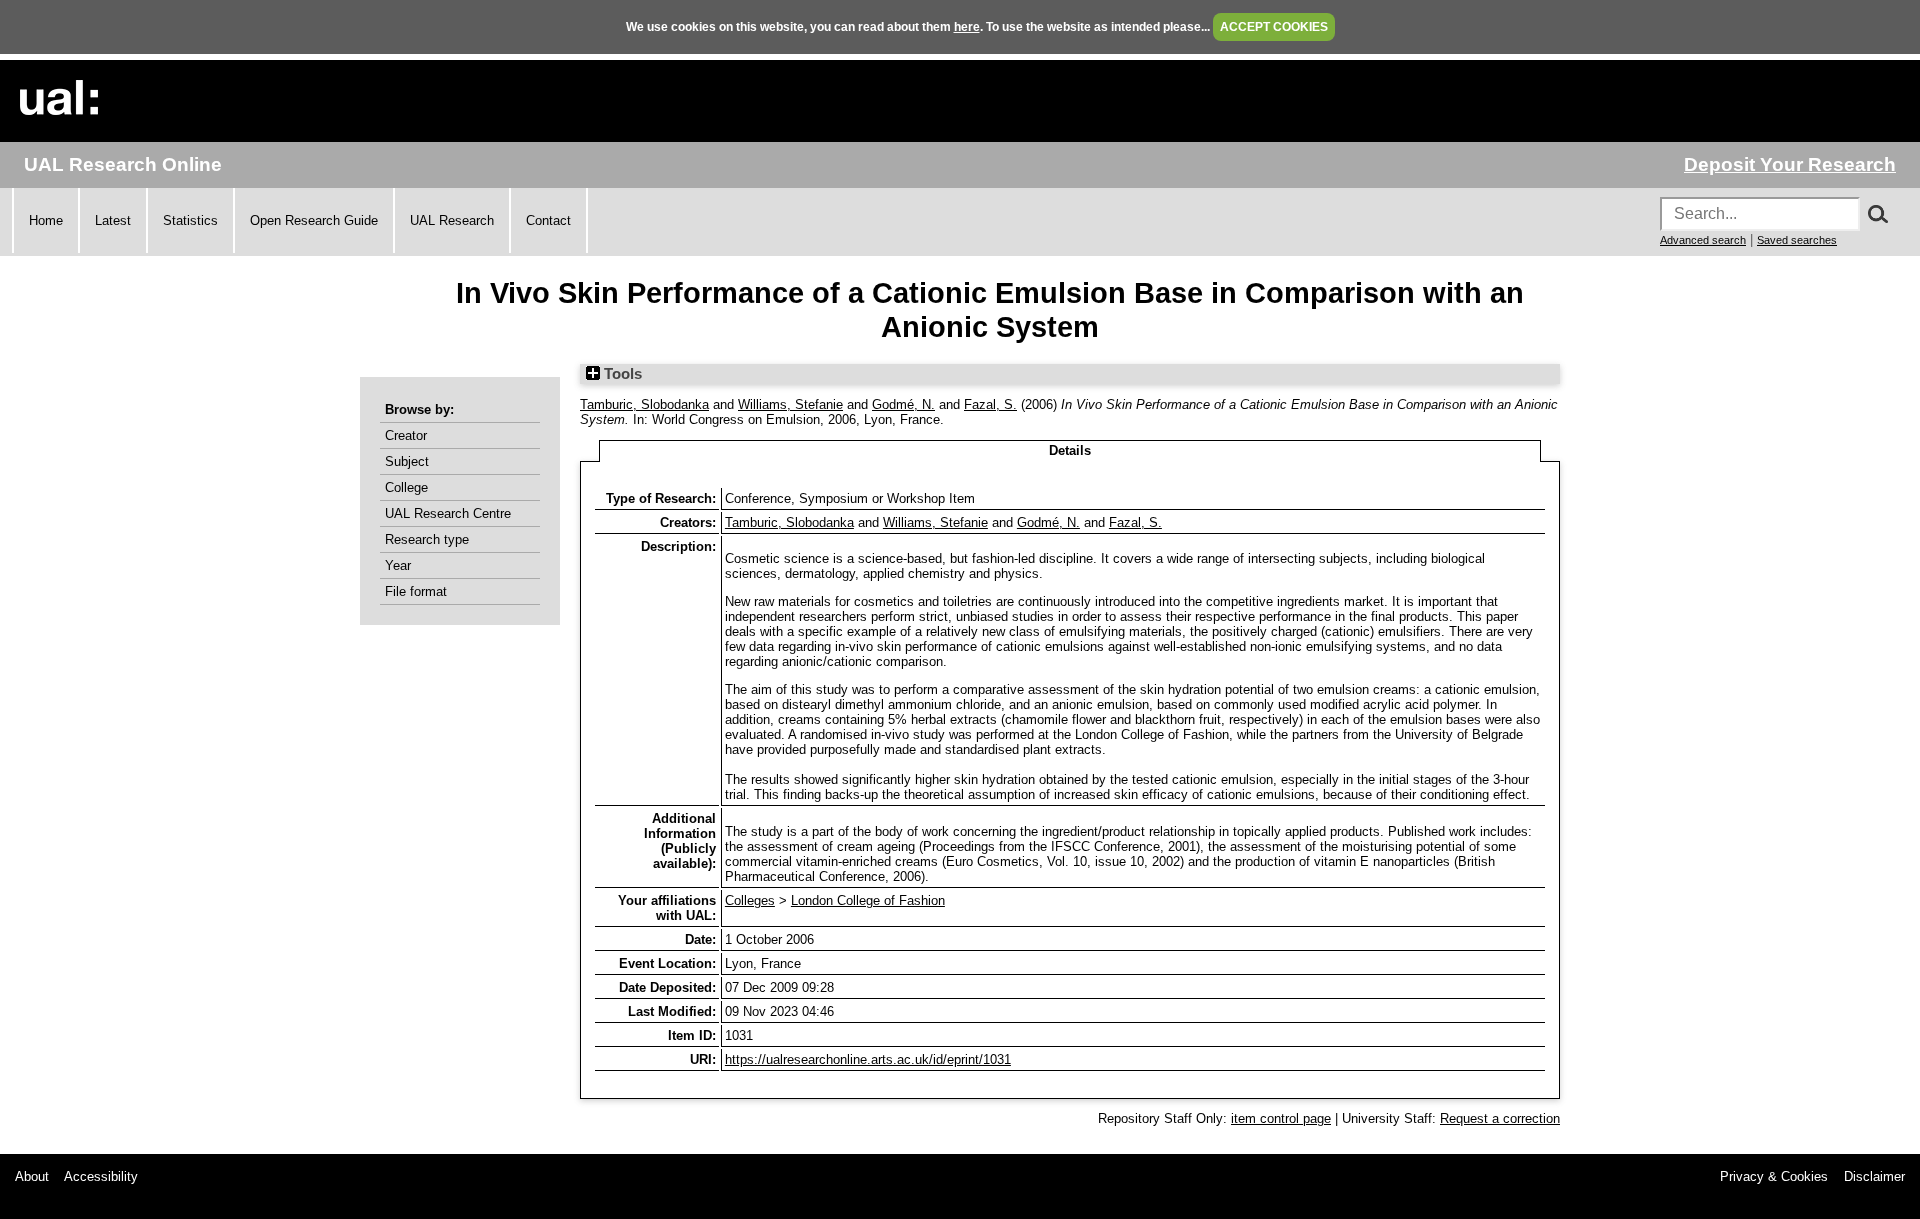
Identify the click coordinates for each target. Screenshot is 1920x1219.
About (32, 1176)
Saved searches (1797, 240)
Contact (548, 220)
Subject (407, 461)
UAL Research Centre (448, 513)
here (967, 27)
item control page (1281, 1118)
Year (398, 565)
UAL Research (452, 220)
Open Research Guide (314, 220)
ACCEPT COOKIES (1274, 27)
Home (46, 220)
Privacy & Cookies (1774, 1176)
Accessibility (101, 1176)
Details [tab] (1070, 450)
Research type (427, 539)
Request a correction (1500, 1118)
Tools (621, 374)
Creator (406, 435)
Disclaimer (1874, 1176)
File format (416, 591)
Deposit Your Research (1790, 164)
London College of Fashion (868, 900)
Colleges (750, 900)
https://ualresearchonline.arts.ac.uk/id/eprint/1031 (868, 1059)
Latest (113, 220)
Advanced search (1703, 240)
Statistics (190, 220)
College (406, 487)
